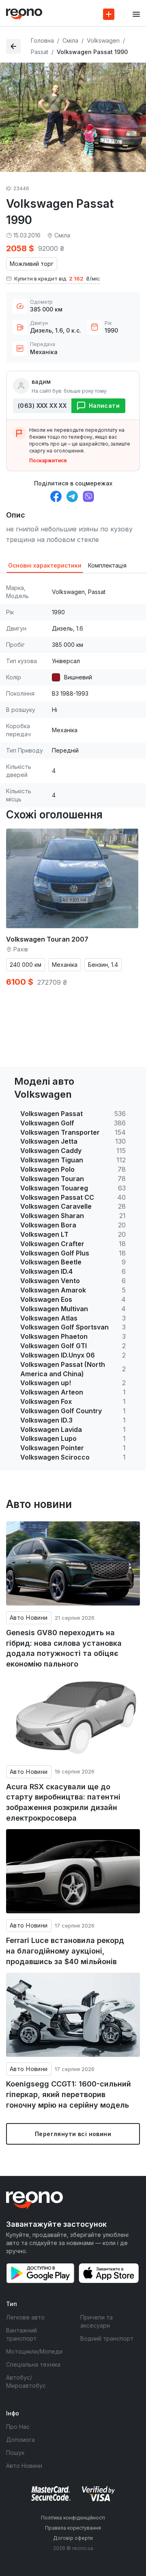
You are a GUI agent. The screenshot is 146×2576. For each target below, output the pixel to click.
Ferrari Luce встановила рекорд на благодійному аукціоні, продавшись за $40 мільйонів (65, 1951)
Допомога (20, 2440)
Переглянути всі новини (73, 2134)
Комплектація (107, 565)
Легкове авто (25, 2317)
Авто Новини (29, 1618)
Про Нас (18, 2427)
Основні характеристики (45, 565)
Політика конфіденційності (73, 2518)
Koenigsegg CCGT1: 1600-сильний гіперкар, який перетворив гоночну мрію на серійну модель (69, 2094)
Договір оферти (73, 2538)
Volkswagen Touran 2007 (47, 939)
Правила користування (73, 2528)
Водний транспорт (107, 2338)
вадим (41, 382)
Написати (104, 406)
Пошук (15, 2453)
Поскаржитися (48, 460)
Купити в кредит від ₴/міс (57, 278)
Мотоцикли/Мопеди (34, 2351)
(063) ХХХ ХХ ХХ (42, 406)
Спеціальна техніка (33, 2364)
